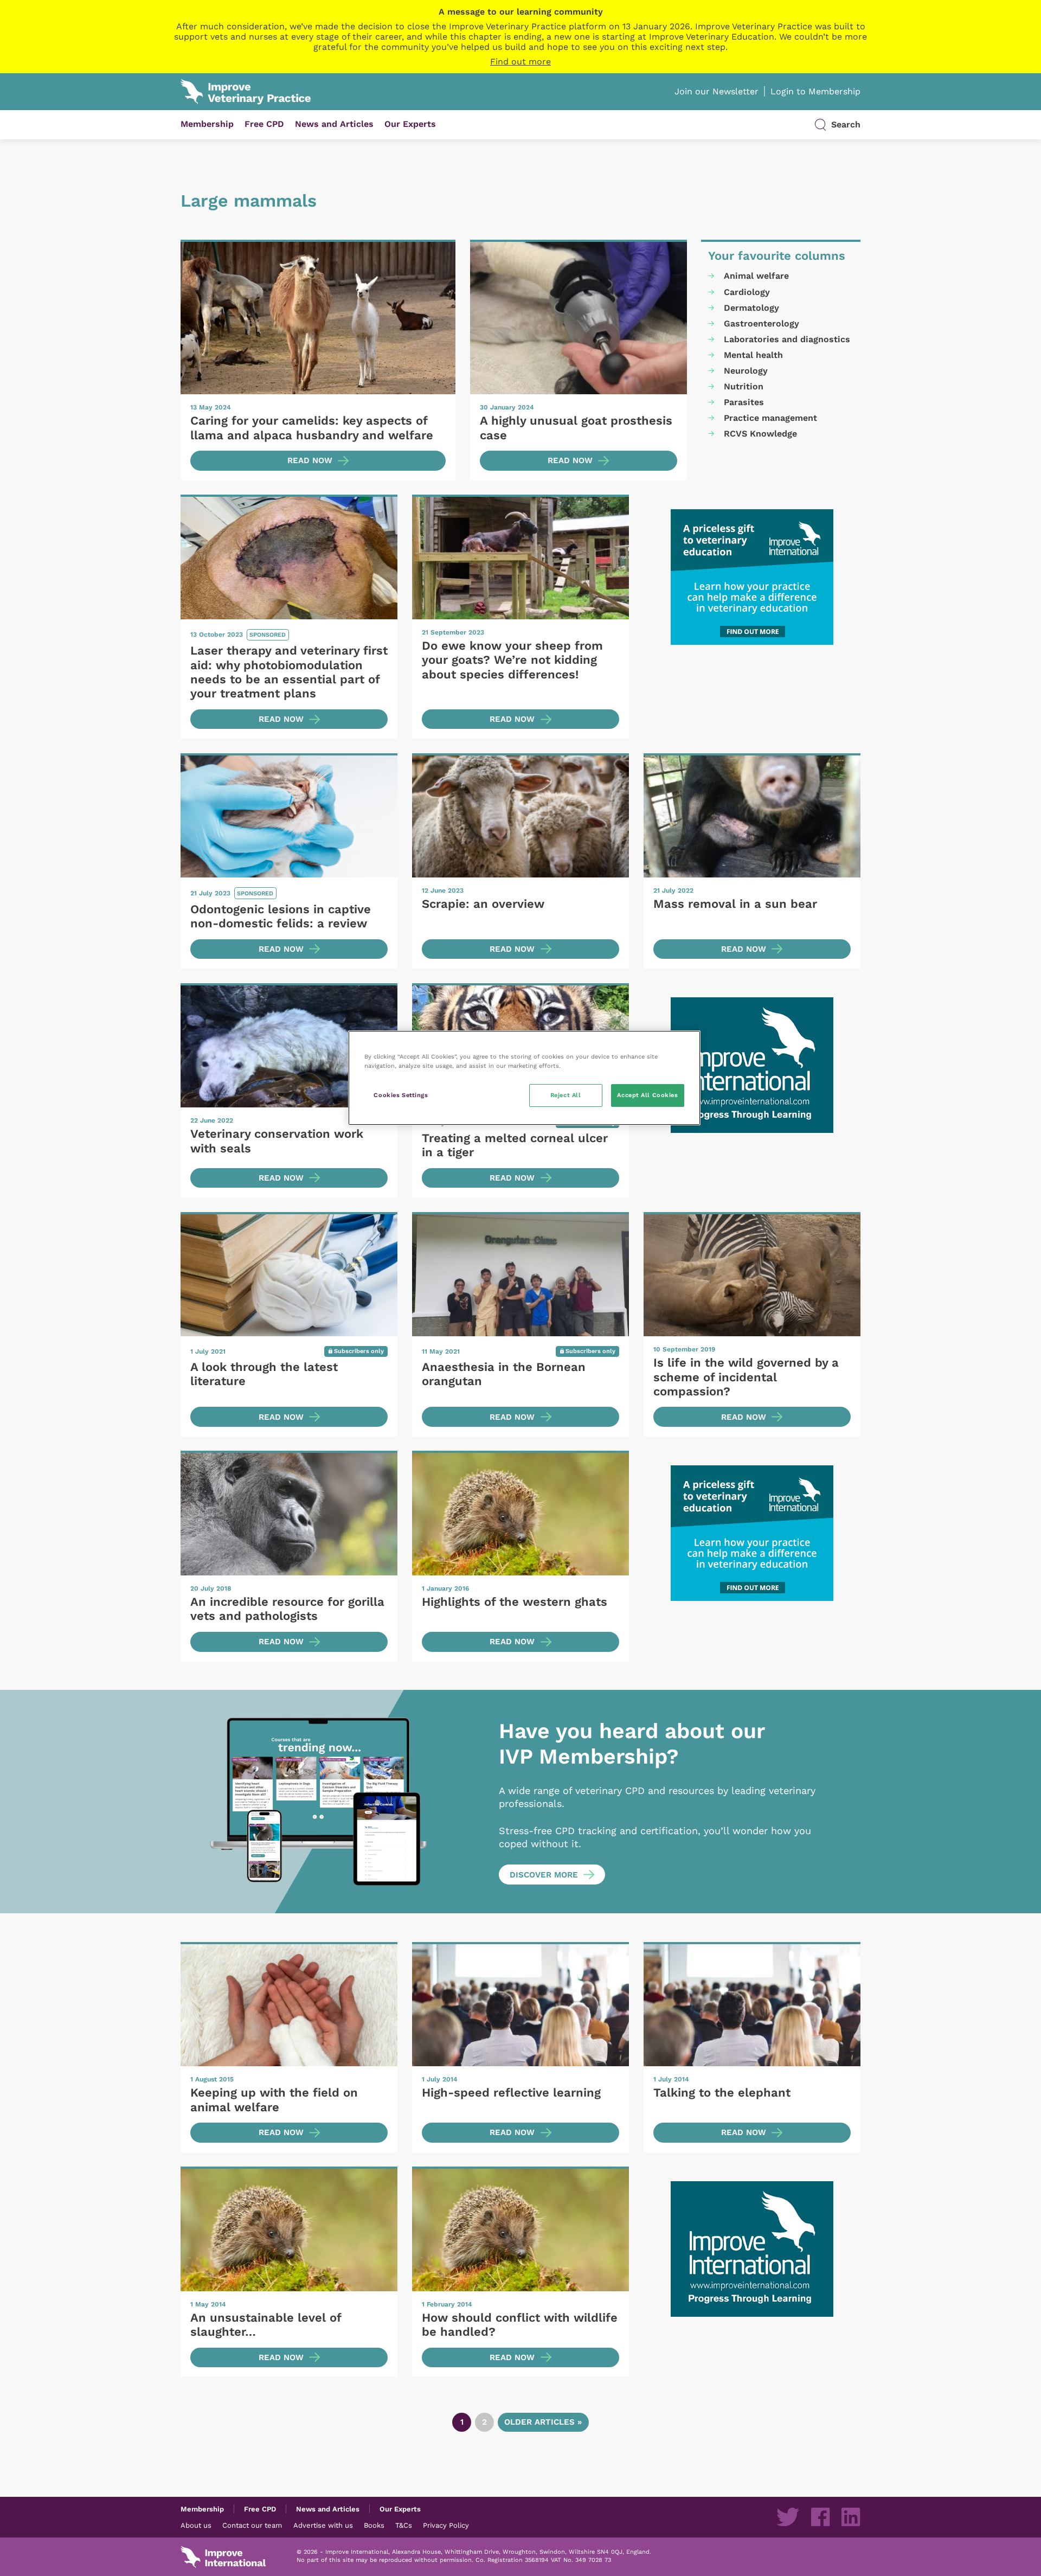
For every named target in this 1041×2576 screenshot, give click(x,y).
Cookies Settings (401, 1095)
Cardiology (747, 292)
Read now (310, 460)
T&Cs (404, 2525)
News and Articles (334, 124)
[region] (524, 1078)
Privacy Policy (446, 2525)
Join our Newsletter (717, 91)
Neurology (746, 371)
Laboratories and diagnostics (787, 339)
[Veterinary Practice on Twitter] (788, 2517)
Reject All (566, 1095)
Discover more (544, 1875)
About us (196, 2525)
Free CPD (264, 124)
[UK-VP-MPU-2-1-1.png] (752, 577)
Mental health (753, 355)
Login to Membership (815, 91)
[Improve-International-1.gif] (752, 1065)
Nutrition (744, 386)
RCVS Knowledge (760, 434)
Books (374, 2525)
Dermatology (751, 308)
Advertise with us (323, 2525)
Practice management (770, 418)
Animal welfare (756, 276)
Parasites (744, 402)
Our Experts (410, 124)
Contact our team (252, 2525)
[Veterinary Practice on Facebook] (820, 2517)
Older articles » (543, 2422)
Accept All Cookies (647, 1095)
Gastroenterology (762, 323)
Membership (207, 124)
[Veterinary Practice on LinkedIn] (851, 2517)
